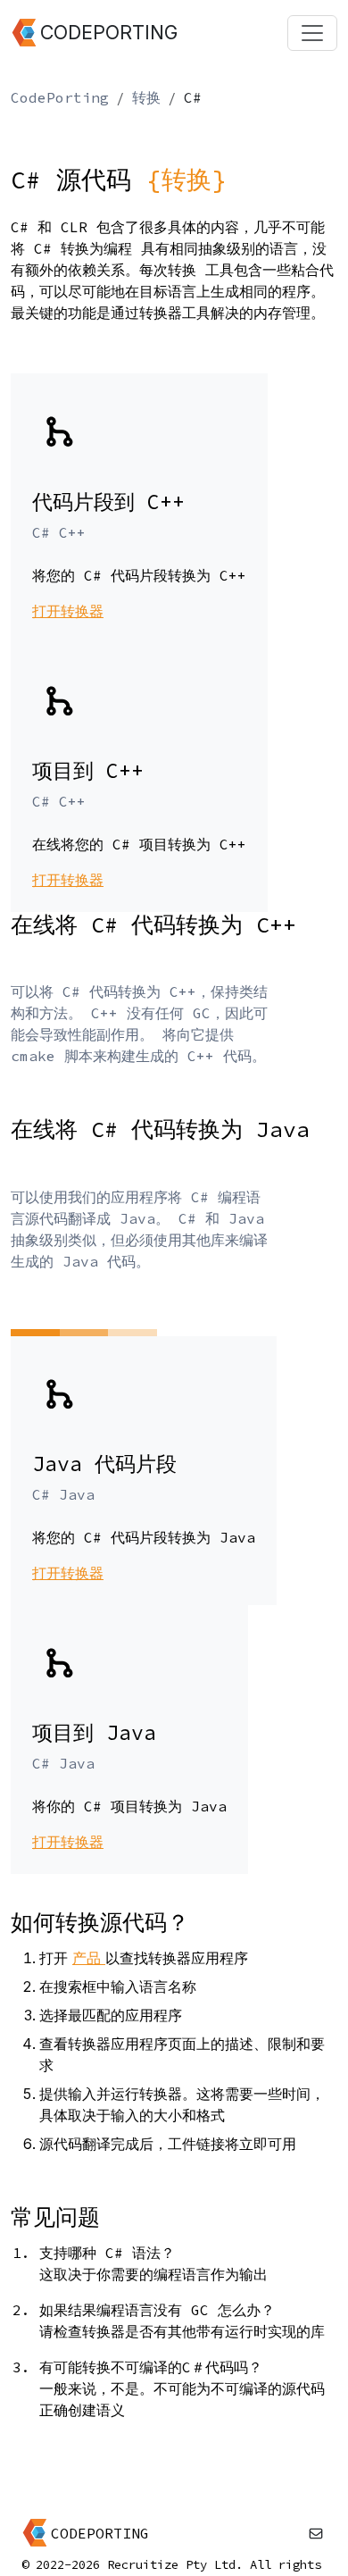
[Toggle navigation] (312, 33)
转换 (146, 97)
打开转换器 (68, 611)
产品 (89, 1958)
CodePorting (60, 97)
